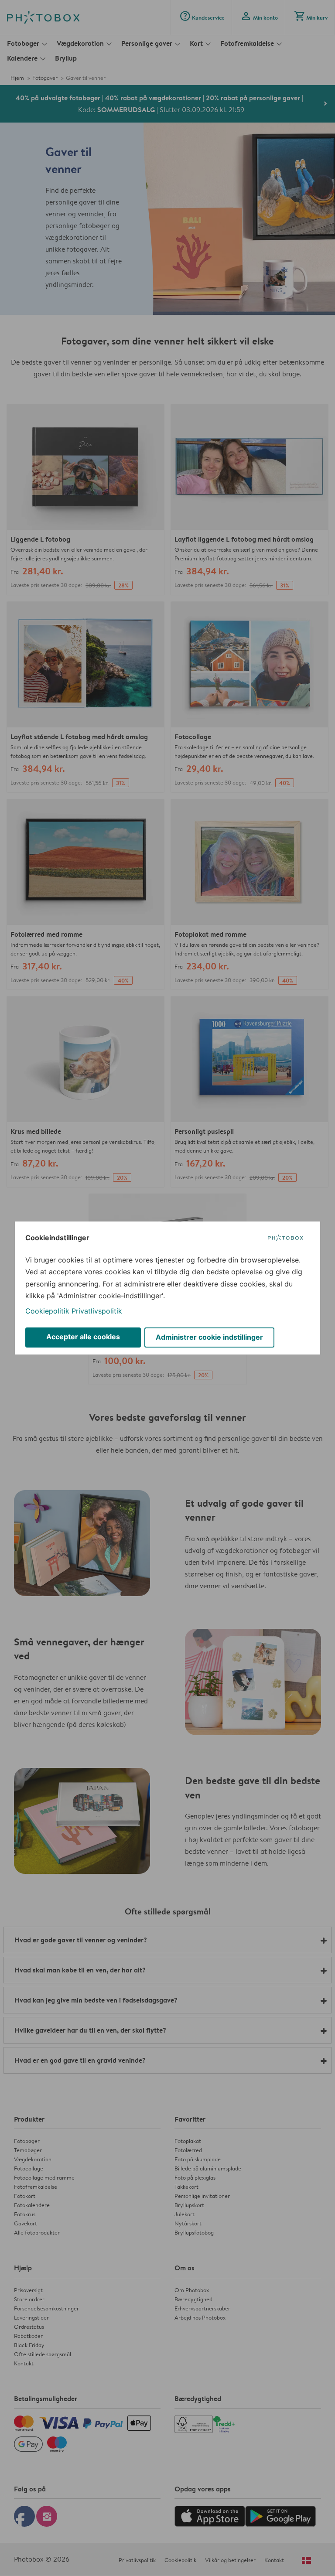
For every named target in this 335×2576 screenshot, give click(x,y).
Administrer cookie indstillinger (209, 1337)
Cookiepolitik (47, 1311)
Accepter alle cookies (83, 1337)
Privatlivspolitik (97, 1311)
